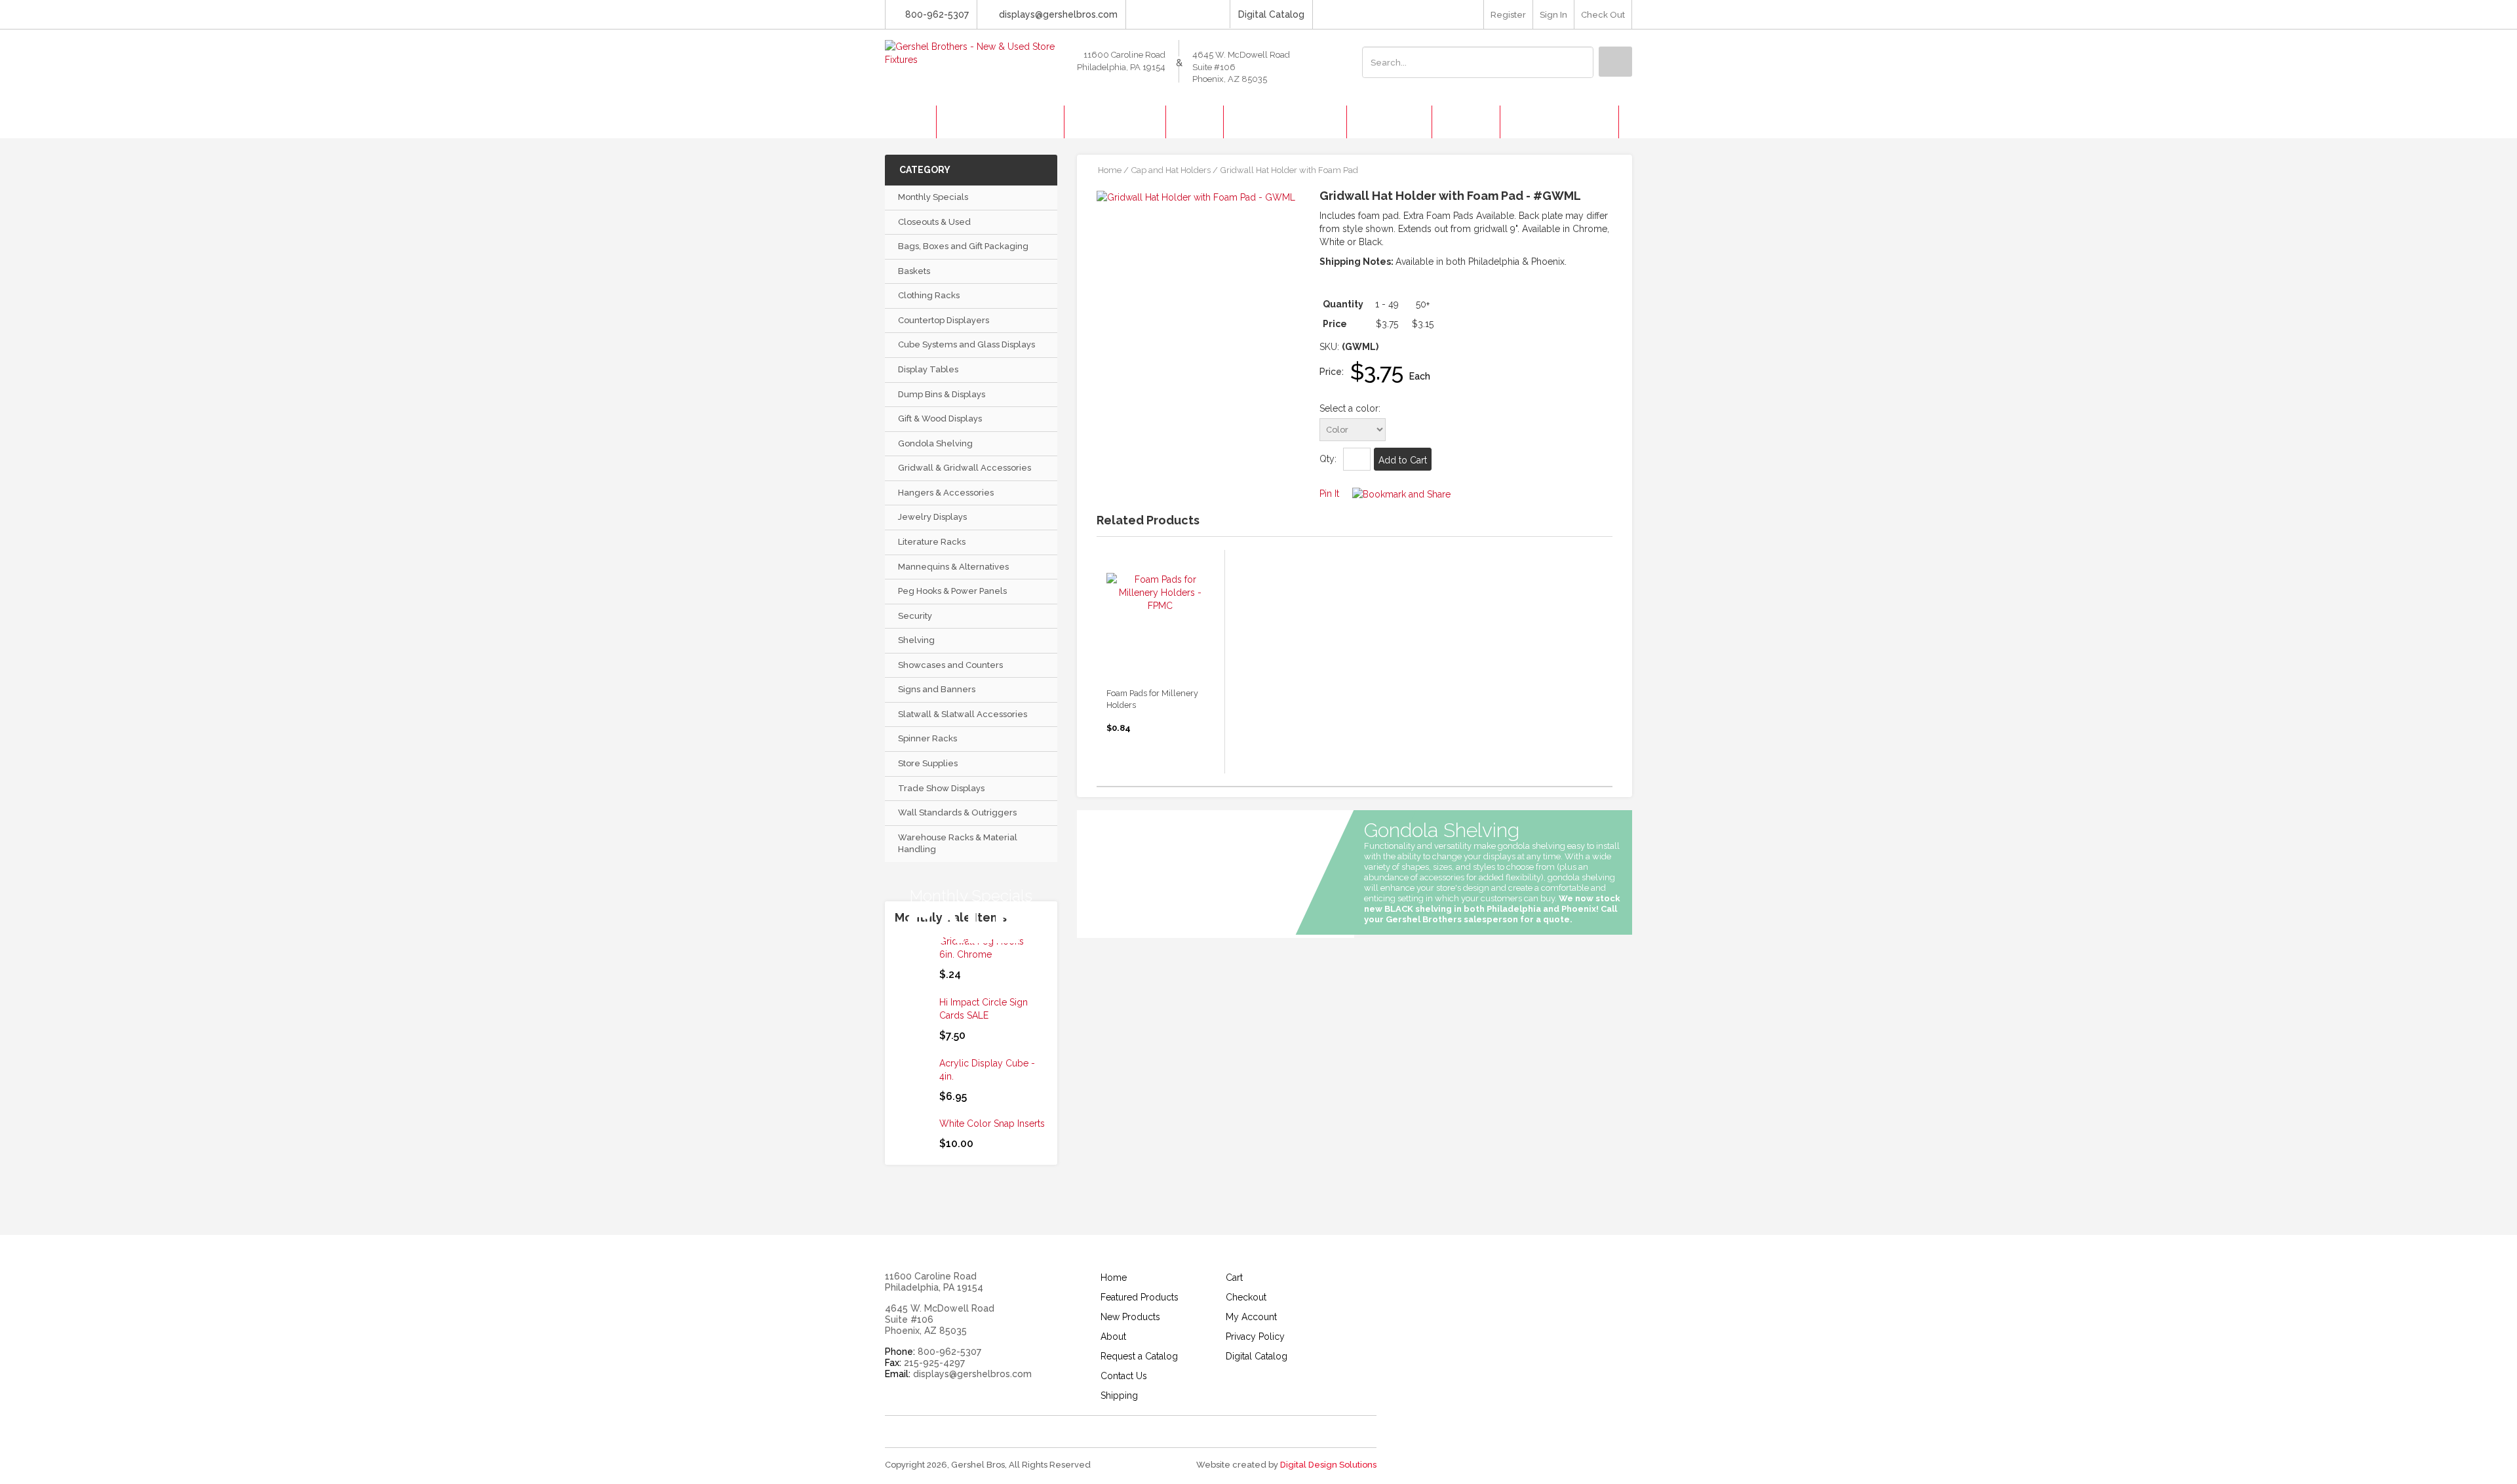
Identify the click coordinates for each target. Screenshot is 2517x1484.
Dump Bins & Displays (942, 394)
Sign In (1553, 15)
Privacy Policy (1255, 1337)
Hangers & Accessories (946, 493)
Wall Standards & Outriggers (957, 812)
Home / (1113, 170)
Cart (1234, 1278)
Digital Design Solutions (1328, 1465)
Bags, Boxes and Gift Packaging (963, 246)
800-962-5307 (937, 14)
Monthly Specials (933, 197)
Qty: (1328, 459)
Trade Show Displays (941, 788)
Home (1114, 1278)
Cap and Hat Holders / (1175, 170)
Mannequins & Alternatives (953, 567)
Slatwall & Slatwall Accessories (963, 714)
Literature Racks (932, 542)
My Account (1251, 1317)
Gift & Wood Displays (940, 419)
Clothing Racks (929, 295)
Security (915, 616)
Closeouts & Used (934, 222)
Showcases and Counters (950, 665)
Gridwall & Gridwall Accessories (965, 468)
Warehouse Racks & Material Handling (958, 844)
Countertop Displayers (944, 320)
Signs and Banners (937, 689)
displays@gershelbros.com (1058, 14)
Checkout (1246, 1297)
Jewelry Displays (932, 517)
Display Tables (928, 369)
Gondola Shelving (935, 443)
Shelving (916, 640)
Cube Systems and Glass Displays (966, 344)
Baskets (914, 271)
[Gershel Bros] (971, 52)
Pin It (1329, 494)
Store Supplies (928, 763)
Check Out (1603, 15)
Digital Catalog (1271, 14)
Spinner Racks (927, 738)
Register (1508, 15)
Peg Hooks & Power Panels (952, 591)
